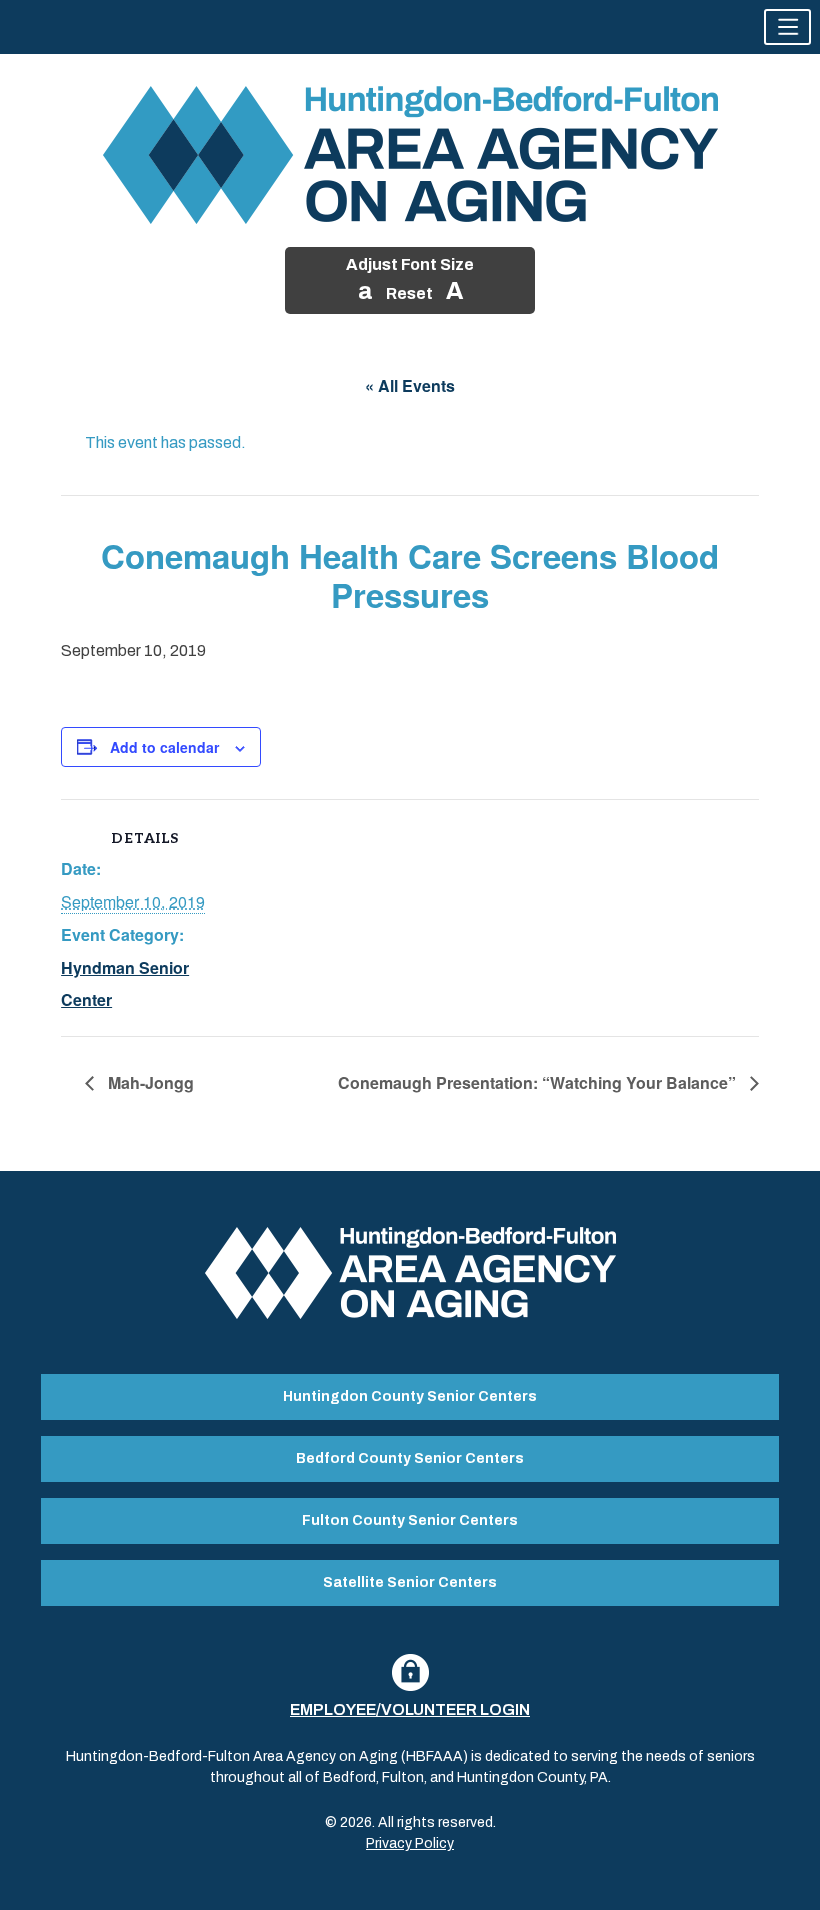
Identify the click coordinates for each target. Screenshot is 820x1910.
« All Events (410, 385)
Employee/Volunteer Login (410, 1709)
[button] (787, 27)
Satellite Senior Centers (410, 1582)
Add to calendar (164, 747)
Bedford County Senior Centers (410, 1458)
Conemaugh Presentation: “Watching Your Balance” (539, 1082)
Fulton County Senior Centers (410, 1520)
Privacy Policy (410, 1843)
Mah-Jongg (149, 1082)
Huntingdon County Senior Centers (410, 1396)
